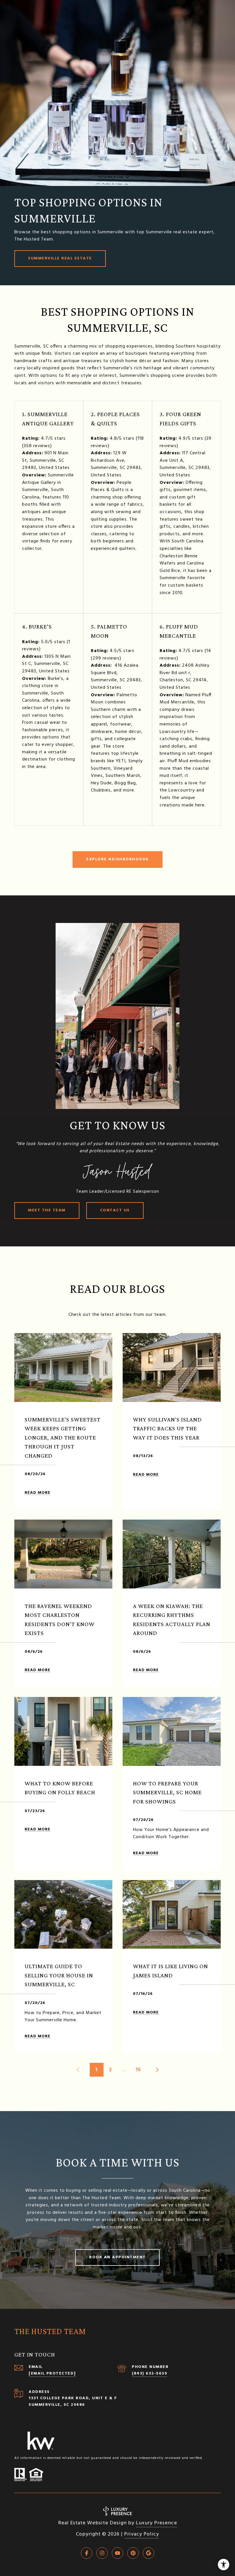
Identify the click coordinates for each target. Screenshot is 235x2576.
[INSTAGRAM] (102, 2553)
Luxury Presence (156, 2523)
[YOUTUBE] (117, 2553)
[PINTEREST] (133, 2553)
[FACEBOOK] (87, 2553)
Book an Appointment (117, 2257)
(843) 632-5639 (149, 2374)
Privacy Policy (142, 2534)
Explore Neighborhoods (117, 859)
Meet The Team (47, 1210)
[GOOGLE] (148, 2553)
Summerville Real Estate (60, 258)
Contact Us (115, 1210)
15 (138, 2070)
